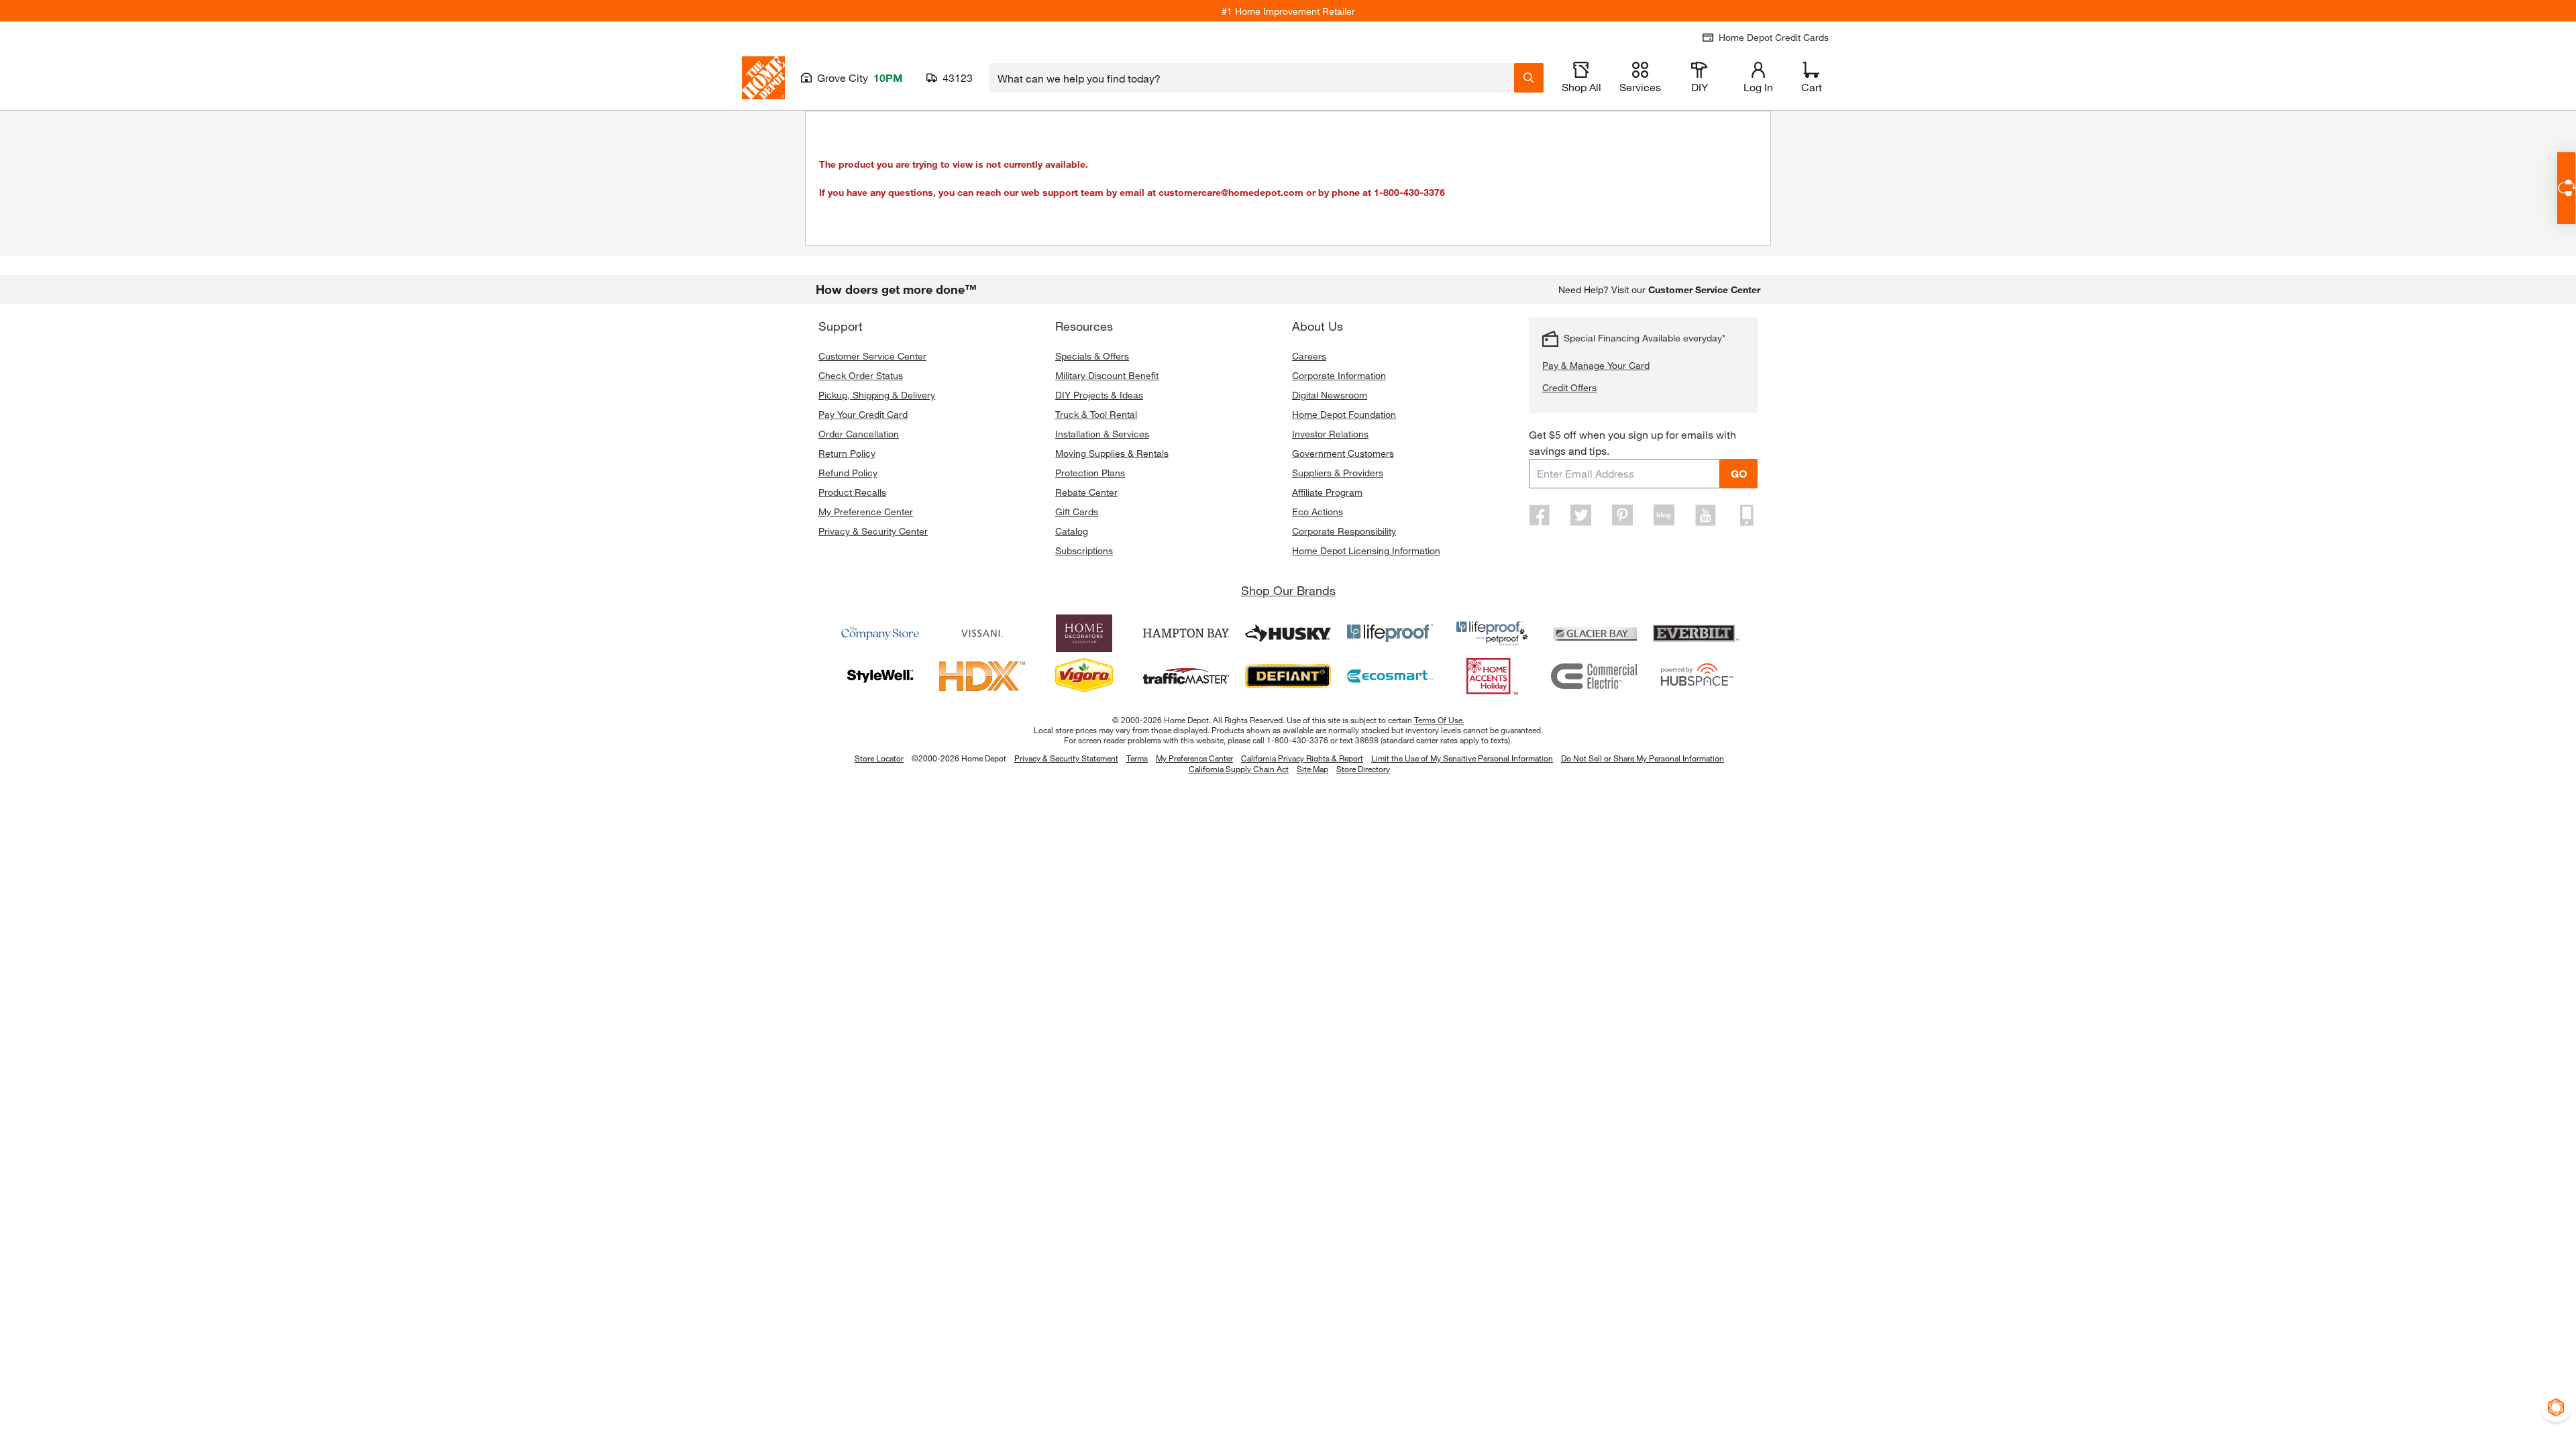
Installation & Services (1102, 434)
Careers (1309, 356)
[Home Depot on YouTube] (1705, 515)
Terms (1137, 758)
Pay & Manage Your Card (1596, 365)
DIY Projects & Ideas (1099, 395)
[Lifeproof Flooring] (1390, 633)
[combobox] (1251, 78)
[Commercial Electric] (1594, 676)
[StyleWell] (880, 676)
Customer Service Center (872, 356)
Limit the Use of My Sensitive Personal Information (1462, 758)
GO (1739, 473)
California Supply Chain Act (1239, 769)
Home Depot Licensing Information (1366, 550)
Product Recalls (852, 492)
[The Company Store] (880, 633)
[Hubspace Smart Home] (1696, 676)
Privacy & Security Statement (1066, 758)
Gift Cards (1077, 512)
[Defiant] (1288, 676)
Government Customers (1343, 453)
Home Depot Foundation (1344, 414)
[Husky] (1288, 633)
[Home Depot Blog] (1664, 515)
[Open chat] (2566, 188)
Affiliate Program (1327, 492)
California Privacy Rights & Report (1302, 758)
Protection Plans (1090, 473)
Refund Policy (848, 473)
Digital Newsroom (1330, 395)
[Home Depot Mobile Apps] (1747, 515)
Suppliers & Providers (1338, 473)
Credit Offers (1569, 387)
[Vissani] (982, 633)
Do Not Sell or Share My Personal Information (1643, 758)
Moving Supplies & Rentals (1112, 453)
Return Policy (847, 453)
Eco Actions (1318, 512)
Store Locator (879, 758)
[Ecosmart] (1390, 676)
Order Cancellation (859, 434)
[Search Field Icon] (1529, 78)
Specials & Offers (1092, 356)
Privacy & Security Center (873, 531)
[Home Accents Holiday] (1492, 676)
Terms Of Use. (1439, 720)
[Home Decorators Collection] (1084, 633)
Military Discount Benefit (1107, 375)
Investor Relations (1330, 434)
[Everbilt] (1696, 633)
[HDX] (982, 676)
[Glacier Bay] (1594, 633)
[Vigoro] (1084, 676)
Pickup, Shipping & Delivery (877, 395)
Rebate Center (1086, 492)
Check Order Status (861, 375)
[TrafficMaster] (1186, 676)
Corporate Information (1339, 375)
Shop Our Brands (1288, 590)
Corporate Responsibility (1344, 531)
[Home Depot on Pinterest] (1623, 515)
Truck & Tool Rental (1096, 414)
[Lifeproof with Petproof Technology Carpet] (1492, 633)
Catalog (1072, 531)
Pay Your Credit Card (863, 414)
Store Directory (1363, 769)
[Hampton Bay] (1186, 633)
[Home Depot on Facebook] (1540, 515)
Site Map (1312, 769)
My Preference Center (866, 512)
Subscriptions (1084, 550)
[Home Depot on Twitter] (1581, 515)
